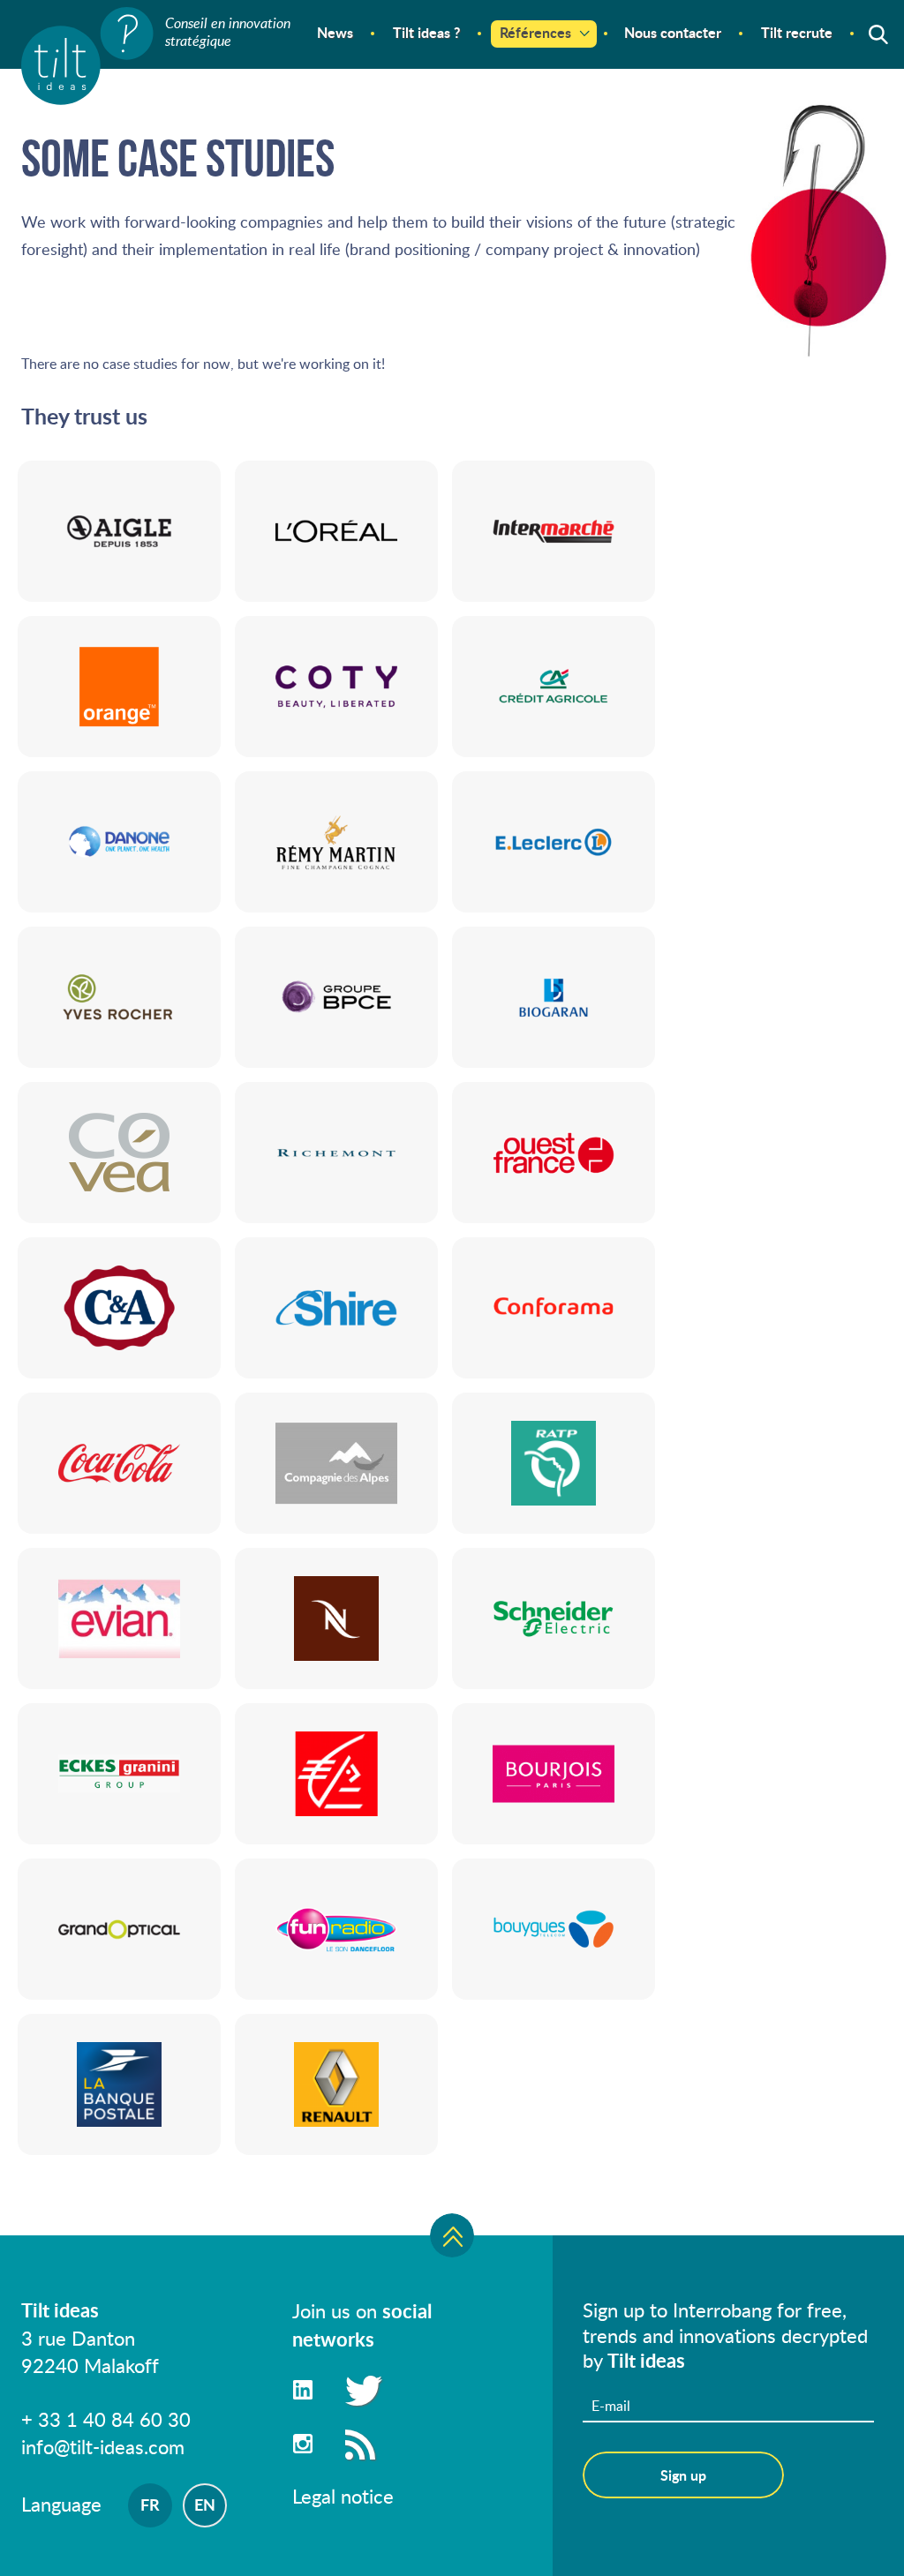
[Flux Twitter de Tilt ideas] (360, 2389)
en (205, 2505)
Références (535, 32)
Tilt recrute (797, 32)
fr (150, 2505)
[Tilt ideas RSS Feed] (360, 2443)
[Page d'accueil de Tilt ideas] (87, 56)
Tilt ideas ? (426, 32)
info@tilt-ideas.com (103, 2446)
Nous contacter (673, 32)
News (335, 32)
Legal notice (343, 2496)
